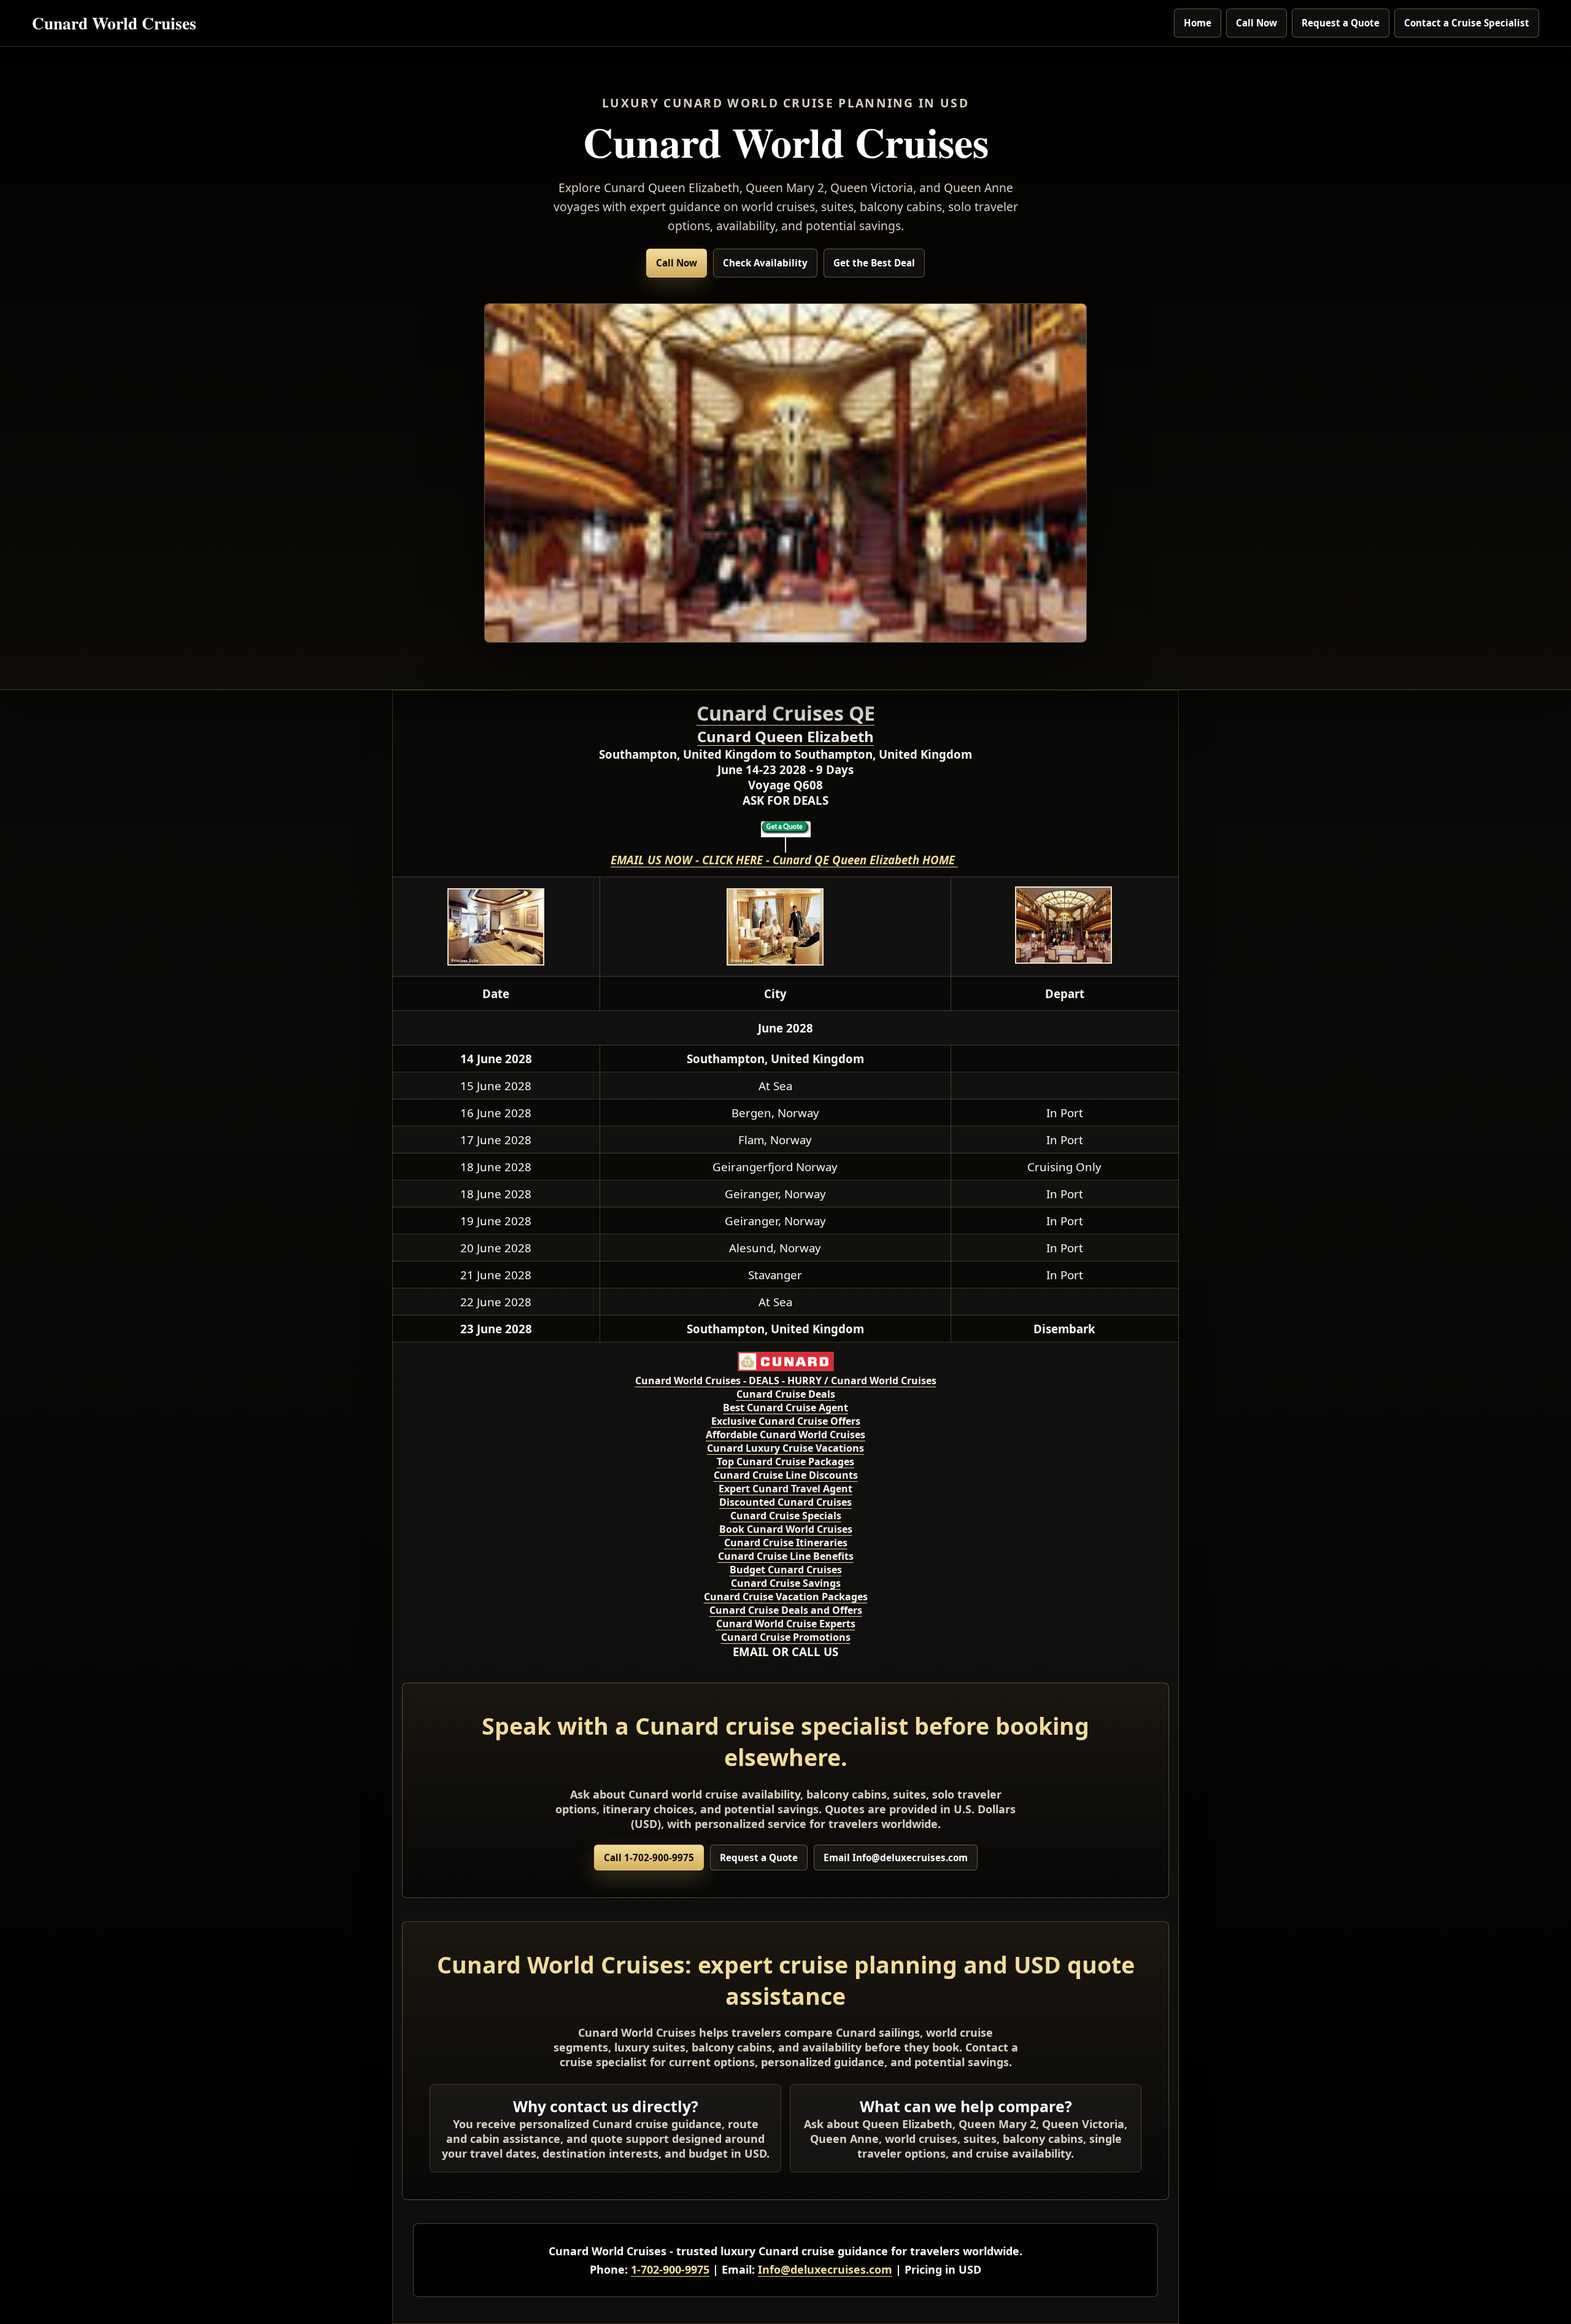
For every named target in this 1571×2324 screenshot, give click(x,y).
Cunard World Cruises (114, 22)
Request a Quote (1341, 23)
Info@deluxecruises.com (825, 2269)
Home (1198, 23)
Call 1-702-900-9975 (649, 1857)
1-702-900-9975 (670, 2269)
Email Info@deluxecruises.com (896, 1857)
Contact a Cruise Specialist (1467, 23)
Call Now (1256, 23)
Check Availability (765, 263)
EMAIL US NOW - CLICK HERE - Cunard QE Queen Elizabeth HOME (784, 860)
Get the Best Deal (874, 263)
